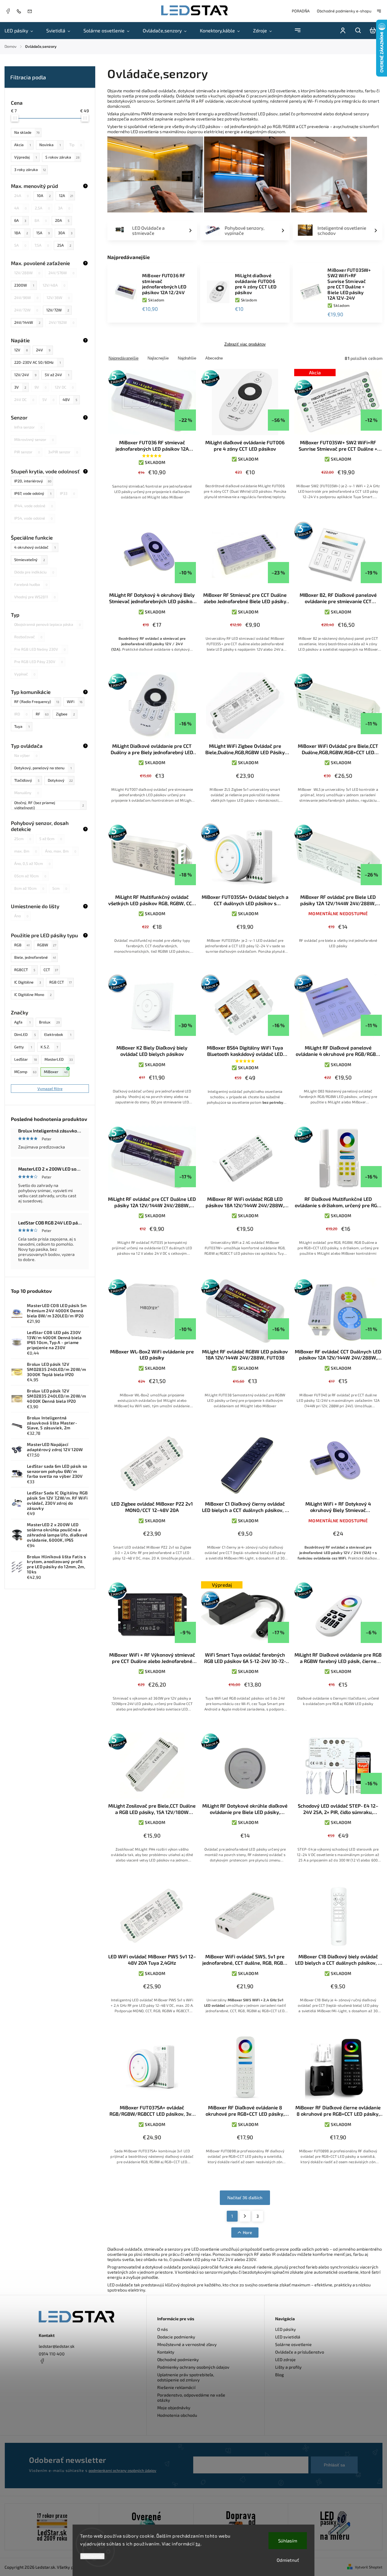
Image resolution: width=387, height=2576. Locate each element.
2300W (24, 285)
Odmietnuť (288, 2560)
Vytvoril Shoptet (369, 2567)
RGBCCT (25, 970)
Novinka (50, 145)
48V (70, 399)
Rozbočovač (28, 637)
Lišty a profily (288, 2367)
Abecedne (214, 358)
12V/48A (54, 285)
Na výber (26, 755)
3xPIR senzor (63, 452)
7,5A (42, 245)
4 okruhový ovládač (35, 547)
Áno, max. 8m (61, 851)
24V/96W (26, 297)
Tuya (22, 726)
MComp (25, 1072)
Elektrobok (58, 1034)
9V (41, 387)
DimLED (25, 1034)
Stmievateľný (30, 560)
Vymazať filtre (50, 1089)
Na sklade (27, 132)
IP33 (67, 493)
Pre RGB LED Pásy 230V (39, 662)
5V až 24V (57, 375)
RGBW (47, 945)
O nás (163, 2329)
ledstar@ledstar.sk (57, 2346)
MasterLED (59, 1059)
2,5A (42, 208)
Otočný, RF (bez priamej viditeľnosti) (49, 805)
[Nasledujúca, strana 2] (245, 2216)
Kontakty (166, 2352)
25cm (23, 839)
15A (43, 233)
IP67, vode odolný (33, 493)
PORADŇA (301, 11)
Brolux (49, 1022)
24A (21, 195)
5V (48, 399)
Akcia (23, 145)
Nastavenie (92, 2556)
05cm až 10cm (30, 876)
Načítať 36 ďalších (245, 2198)
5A (20, 245)
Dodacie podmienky (176, 2337)
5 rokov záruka (62, 157)
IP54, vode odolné (33, 518)
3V (20, 387)
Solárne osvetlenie (293, 2344)
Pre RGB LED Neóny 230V (40, 649)
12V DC (64, 387)
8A (41, 220)
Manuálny (27, 793)
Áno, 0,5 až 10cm (32, 863)
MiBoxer (56, 1072)
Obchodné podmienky (178, 2359)
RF (42, 714)
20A (62, 220)
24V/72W (26, 310)
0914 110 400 (52, 2354)
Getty (23, 1047)
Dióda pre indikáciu (34, 572)
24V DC (24, 399)
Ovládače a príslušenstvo (300, 2352)
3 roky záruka (30, 169)
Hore (247, 2232)
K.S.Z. (49, 1047)
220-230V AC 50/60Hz (37, 362)
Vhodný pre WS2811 (35, 597)
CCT (51, 970)
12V (21, 350)
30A (65, 233)
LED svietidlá (288, 2337)
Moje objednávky (174, 2408)
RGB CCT (60, 982)
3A (64, 208)
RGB (22, 945)
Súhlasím (288, 2541)
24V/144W (27, 322)
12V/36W (58, 297)
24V (43, 350)
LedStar (26, 1059)
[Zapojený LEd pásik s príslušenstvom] (335, 2527)
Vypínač (25, 674)
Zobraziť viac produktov (245, 344)
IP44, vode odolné (34, 506)
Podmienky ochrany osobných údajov (193, 2367)
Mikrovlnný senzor (34, 439)
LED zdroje (285, 2359)
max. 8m (26, 851)
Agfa (22, 1022)
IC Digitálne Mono (33, 994)
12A (66, 195)
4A (20, 208)
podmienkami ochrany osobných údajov (122, 2470)
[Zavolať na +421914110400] (20, 11)
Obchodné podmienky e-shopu (344, 11)
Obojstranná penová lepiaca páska (47, 624)
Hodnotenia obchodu (177, 2415)
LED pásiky (286, 2329)
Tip (76, 145)
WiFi (75, 701)
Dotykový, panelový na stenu (43, 768)
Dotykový (60, 780)
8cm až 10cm (29, 888)
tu (198, 2544)
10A (44, 195)
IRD (21, 714)
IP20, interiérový (33, 481)
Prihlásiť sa (334, 2465)
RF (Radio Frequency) (37, 701)
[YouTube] (57, 2376)
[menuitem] (22, 31)
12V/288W (27, 273)
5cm (60, 888)
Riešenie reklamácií (176, 2387)
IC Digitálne (28, 982)
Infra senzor (28, 427)
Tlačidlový (27, 780)
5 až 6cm (51, 839)
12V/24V (25, 375)
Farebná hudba (31, 584)
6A (20, 220)
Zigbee (65, 714)
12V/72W (58, 310)
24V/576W (61, 273)
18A (21, 233)
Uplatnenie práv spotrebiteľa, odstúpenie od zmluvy (186, 2377)
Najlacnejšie (158, 358)
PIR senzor (27, 452)
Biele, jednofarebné (35, 957)
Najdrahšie (187, 358)
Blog (280, 2375)
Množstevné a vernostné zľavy (187, 2344)
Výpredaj (26, 157)
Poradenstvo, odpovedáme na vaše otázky (191, 2397)
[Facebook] (8, 12)
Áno (21, 916)
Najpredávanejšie (124, 358)
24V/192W (62, 322)
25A (64, 245)
